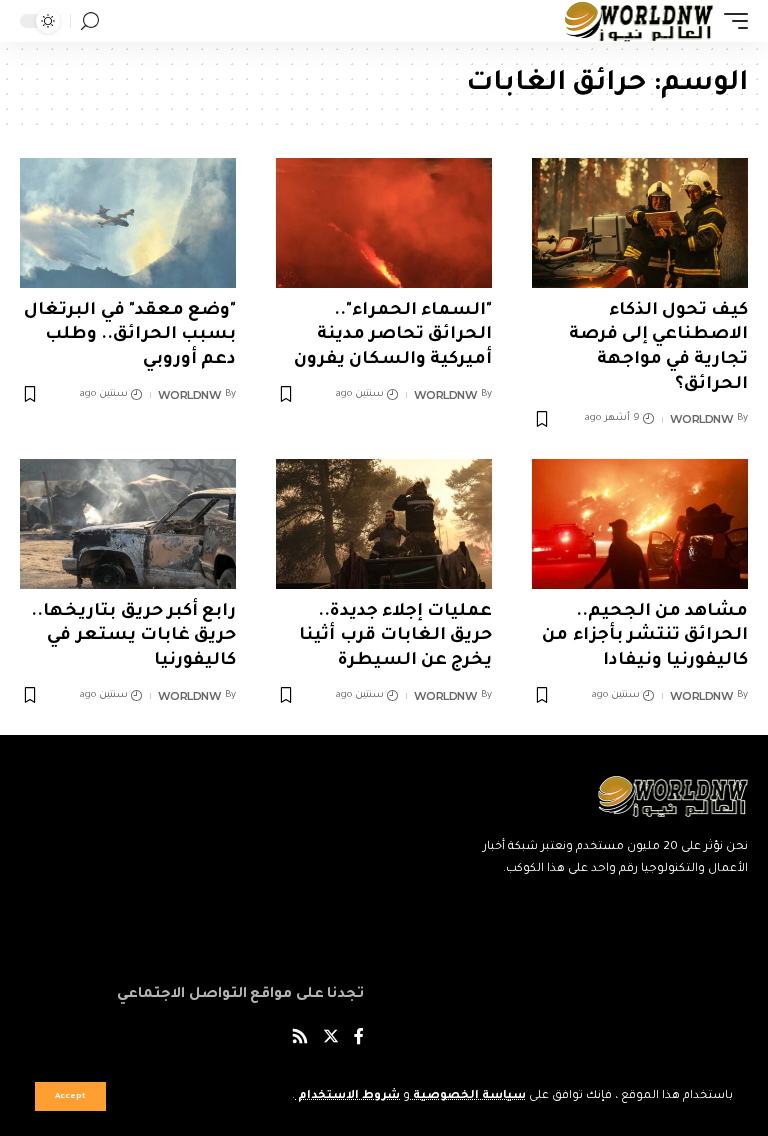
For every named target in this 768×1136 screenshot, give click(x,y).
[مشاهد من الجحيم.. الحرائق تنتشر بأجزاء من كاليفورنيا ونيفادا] (640, 524)
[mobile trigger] (731, 21)
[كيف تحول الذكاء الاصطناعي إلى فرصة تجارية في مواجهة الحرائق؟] (640, 223)
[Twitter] (331, 1039)
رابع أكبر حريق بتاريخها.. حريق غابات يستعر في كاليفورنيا (133, 637)
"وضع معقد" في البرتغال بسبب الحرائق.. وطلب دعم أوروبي (130, 336)
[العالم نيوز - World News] (639, 21)
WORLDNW (702, 419)
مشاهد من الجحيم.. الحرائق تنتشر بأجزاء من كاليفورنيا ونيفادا (645, 637)
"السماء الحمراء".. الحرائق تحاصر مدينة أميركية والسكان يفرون (393, 336)
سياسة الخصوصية (468, 1096)
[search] (90, 21)
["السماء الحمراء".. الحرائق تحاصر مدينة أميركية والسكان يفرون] (384, 223)
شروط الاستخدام (347, 1096)
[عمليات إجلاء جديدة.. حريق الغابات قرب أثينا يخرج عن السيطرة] (384, 524)
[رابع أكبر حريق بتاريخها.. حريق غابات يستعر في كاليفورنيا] (128, 524)
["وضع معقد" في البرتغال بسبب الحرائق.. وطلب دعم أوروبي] (128, 223)
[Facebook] (359, 1039)
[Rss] (300, 1039)
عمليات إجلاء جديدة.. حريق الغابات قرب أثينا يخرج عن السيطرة (395, 637)
